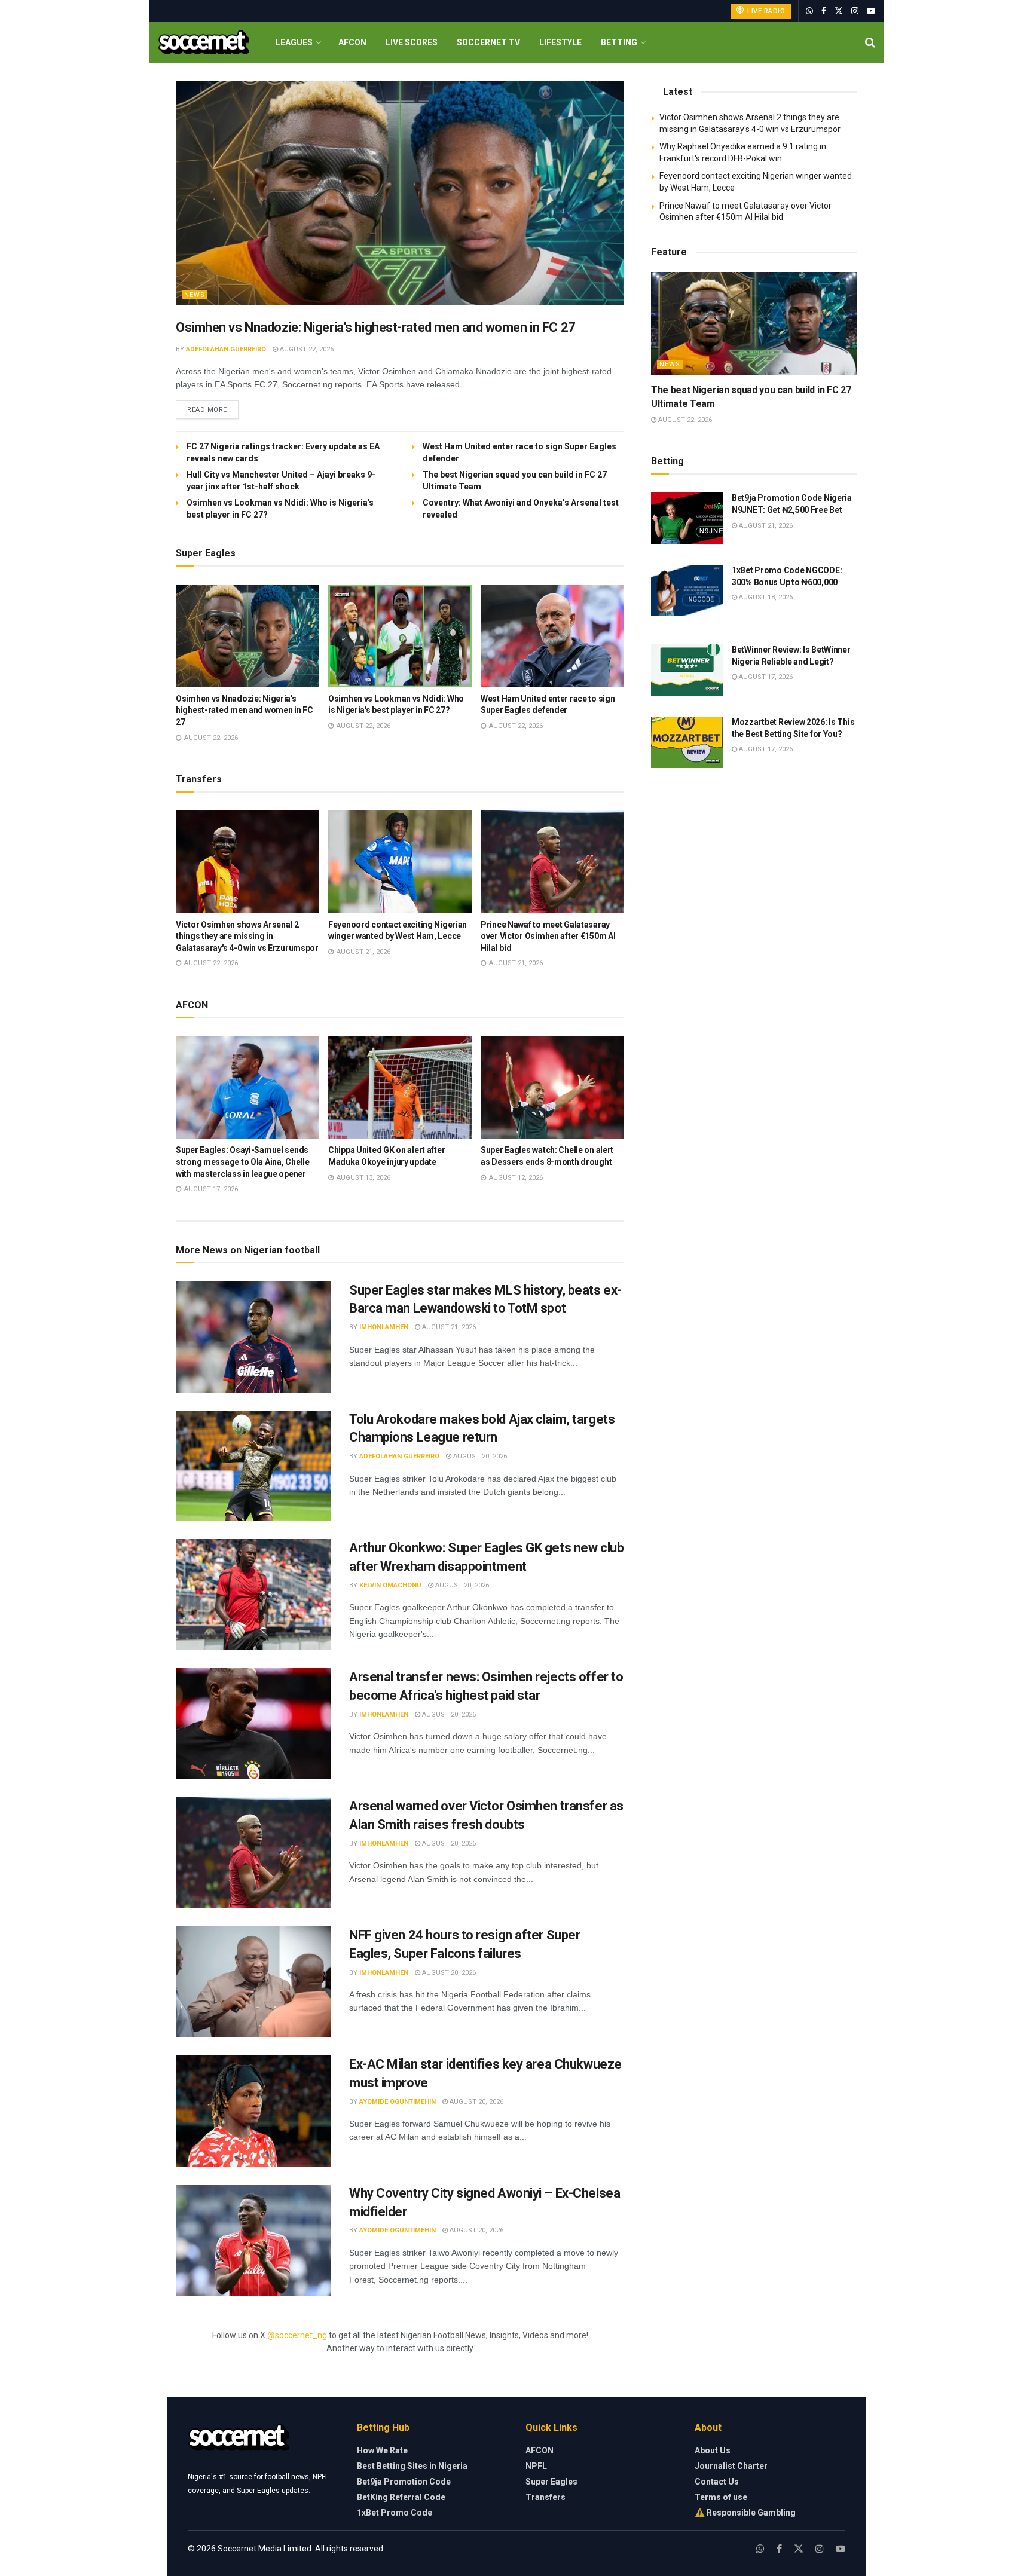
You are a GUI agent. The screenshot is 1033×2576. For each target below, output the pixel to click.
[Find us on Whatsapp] (809, 11)
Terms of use (721, 2497)
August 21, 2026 (448, 1327)
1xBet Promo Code (395, 2513)
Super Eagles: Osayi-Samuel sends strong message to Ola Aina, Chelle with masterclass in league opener (242, 1162)
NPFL (536, 2466)
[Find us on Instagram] (855, 11)
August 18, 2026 (765, 597)
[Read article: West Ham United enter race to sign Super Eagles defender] (552, 636)
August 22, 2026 (306, 349)
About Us (713, 2450)
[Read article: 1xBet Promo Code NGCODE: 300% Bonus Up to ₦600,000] (687, 591)
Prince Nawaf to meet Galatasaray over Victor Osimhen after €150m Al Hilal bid (548, 936)
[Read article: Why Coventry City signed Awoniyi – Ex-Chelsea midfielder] (253, 2240)
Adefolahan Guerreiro (226, 349)
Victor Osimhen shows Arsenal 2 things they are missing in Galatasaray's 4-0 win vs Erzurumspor (247, 936)
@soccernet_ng (297, 2335)
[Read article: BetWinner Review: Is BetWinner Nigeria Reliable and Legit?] (687, 670)
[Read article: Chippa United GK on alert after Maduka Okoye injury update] (400, 1088)
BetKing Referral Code (401, 2497)
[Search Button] (870, 42)
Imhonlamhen (384, 1327)
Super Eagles (551, 2482)
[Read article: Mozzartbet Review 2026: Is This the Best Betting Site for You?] (687, 742)
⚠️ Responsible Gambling (745, 2513)
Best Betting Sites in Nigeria (412, 2466)
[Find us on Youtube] (871, 11)
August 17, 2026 (765, 677)
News (195, 295)
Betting (619, 42)
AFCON (352, 42)
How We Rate (382, 2450)
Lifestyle (560, 42)
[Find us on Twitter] (839, 11)
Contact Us (717, 2482)
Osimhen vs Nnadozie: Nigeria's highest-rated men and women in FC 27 (376, 327)
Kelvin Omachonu (390, 1585)
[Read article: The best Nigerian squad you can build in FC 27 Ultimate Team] (754, 324)
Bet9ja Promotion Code (404, 2482)
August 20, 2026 (479, 1456)
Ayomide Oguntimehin (398, 2102)
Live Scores (412, 42)
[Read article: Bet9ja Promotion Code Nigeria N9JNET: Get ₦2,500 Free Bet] (687, 518)
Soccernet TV (488, 42)
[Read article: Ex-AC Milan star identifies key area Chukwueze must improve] (253, 2111)
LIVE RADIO (765, 11)
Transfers (545, 2497)
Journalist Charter (731, 2466)
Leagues (294, 42)
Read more (213, 409)
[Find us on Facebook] (824, 11)
